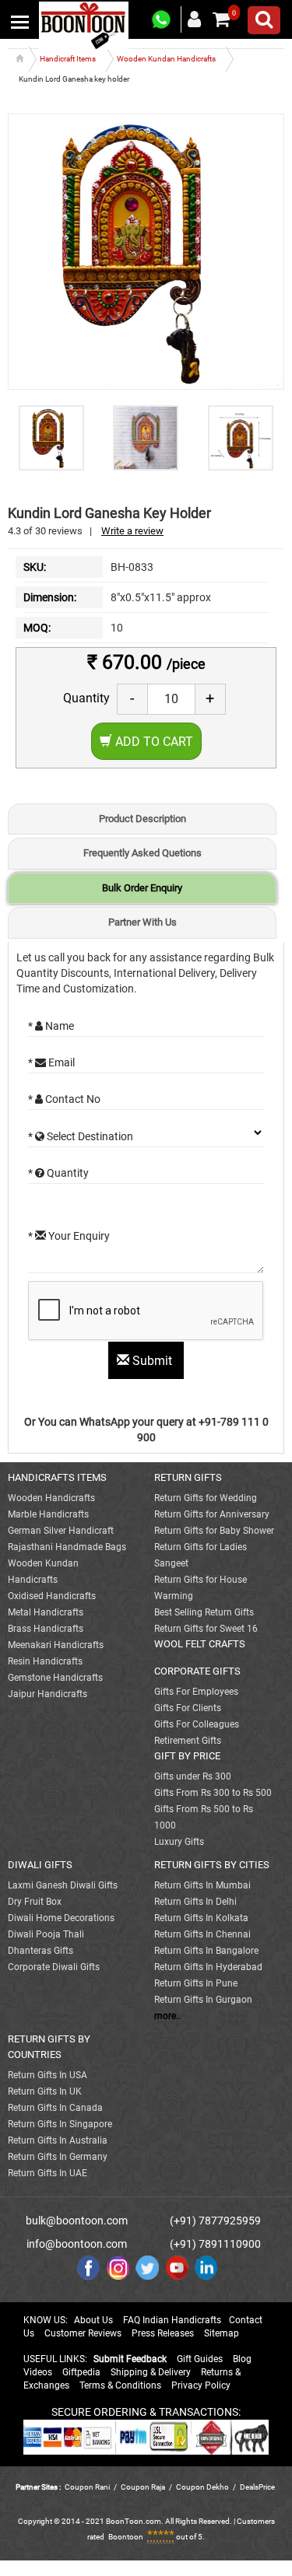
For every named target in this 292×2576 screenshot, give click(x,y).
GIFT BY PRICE (187, 1756)
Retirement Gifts (188, 1741)
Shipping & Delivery (151, 2372)
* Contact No (64, 1099)
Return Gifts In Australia (58, 2140)
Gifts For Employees (196, 1692)
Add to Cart (153, 742)
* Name (51, 1026)
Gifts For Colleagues (197, 1724)
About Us (93, 2320)
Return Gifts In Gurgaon (203, 2000)
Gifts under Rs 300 (193, 1776)
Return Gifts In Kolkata (201, 1918)
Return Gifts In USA (47, 2075)
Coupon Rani (87, 2487)
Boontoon (126, 2537)
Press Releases (163, 2333)
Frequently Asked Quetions (142, 853)
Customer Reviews (83, 2333)
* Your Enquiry (69, 1236)
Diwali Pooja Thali (46, 1934)
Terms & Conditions (120, 2385)
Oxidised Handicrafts (52, 1596)
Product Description (142, 819)
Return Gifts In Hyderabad (208, 1967)
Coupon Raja (144, 2487)
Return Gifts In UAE (47, 2173)
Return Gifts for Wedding (206, 1498)
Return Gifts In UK (45, 2091)
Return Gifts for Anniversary (212, 1514)
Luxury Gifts (179, 1842)
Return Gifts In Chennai (202, 1934)
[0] (221, 19)
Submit (152, 1361)
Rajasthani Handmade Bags (67, 1547)
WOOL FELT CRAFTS (200, 1644)
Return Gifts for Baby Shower (214, 1531)
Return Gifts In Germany (58, 2157)
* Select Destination (81, 1136)
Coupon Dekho (202, 2487)
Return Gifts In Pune (196, 1983)
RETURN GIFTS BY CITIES (212, 1865)
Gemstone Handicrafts (55, 1678)
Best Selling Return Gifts (204, 1612)
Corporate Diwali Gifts (54, 1967)
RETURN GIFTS (188, 1477)
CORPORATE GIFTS (197, 1671)
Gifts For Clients (188, 1708)
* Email (51, 1062)
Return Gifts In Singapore (60, 2124)
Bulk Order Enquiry (142, 888)
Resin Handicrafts (45, 1661)
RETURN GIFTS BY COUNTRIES (49, 2047)
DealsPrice (257, 2487)
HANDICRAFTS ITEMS (57, 1477)
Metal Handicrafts (46, 1612)
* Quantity (58, 1173)
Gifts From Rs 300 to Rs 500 (213, 1793)
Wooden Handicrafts (51, 1498)
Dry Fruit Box (35, 1902)
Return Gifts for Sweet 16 (206, 1629)
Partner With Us (142, 922)
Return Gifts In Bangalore (206, 1951)
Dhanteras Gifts (40, 1951)
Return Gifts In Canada (55, 2108)
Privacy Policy (201, 2385)
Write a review (132, 531)
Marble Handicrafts (48, 1514)
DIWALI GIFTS (40, 1865)
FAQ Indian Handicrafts (172, 2320)
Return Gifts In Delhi (195, 1902)
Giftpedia (81, 2372)
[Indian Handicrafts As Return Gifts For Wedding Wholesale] (84, 25)
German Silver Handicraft (61, 1531)
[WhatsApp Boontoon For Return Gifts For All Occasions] (162, 20)
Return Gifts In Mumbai (202, 1885)
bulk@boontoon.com (77, 2221)
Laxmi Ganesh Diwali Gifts (63, 1885)
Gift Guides (200, 2359)
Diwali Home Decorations (61, 1918)
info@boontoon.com (77, 2244)
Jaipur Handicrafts (47, 1694)
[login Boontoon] (197, 19)
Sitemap (222, 2333)
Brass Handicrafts (46, 1629)
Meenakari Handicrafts (56, 1645)
